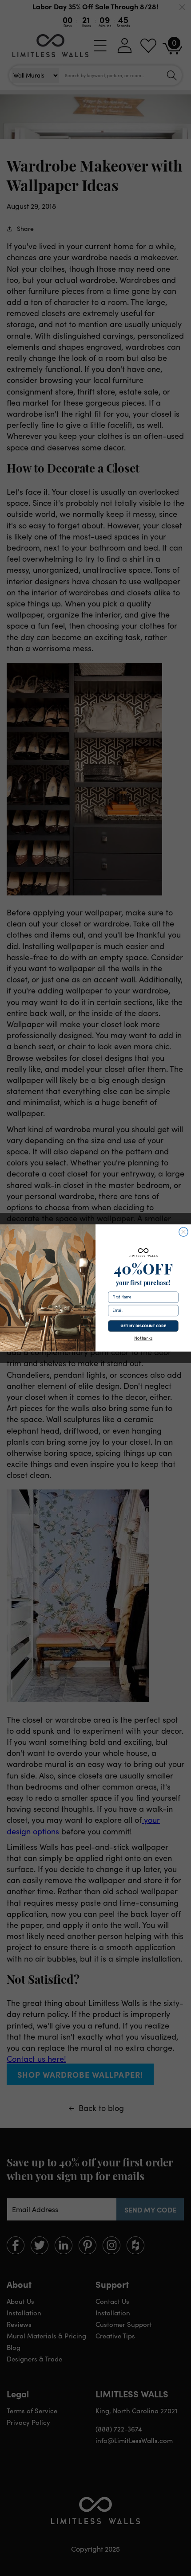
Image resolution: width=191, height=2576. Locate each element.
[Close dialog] (183, 1232)
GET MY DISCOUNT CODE (143, 1326)
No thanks (143, 1339)
